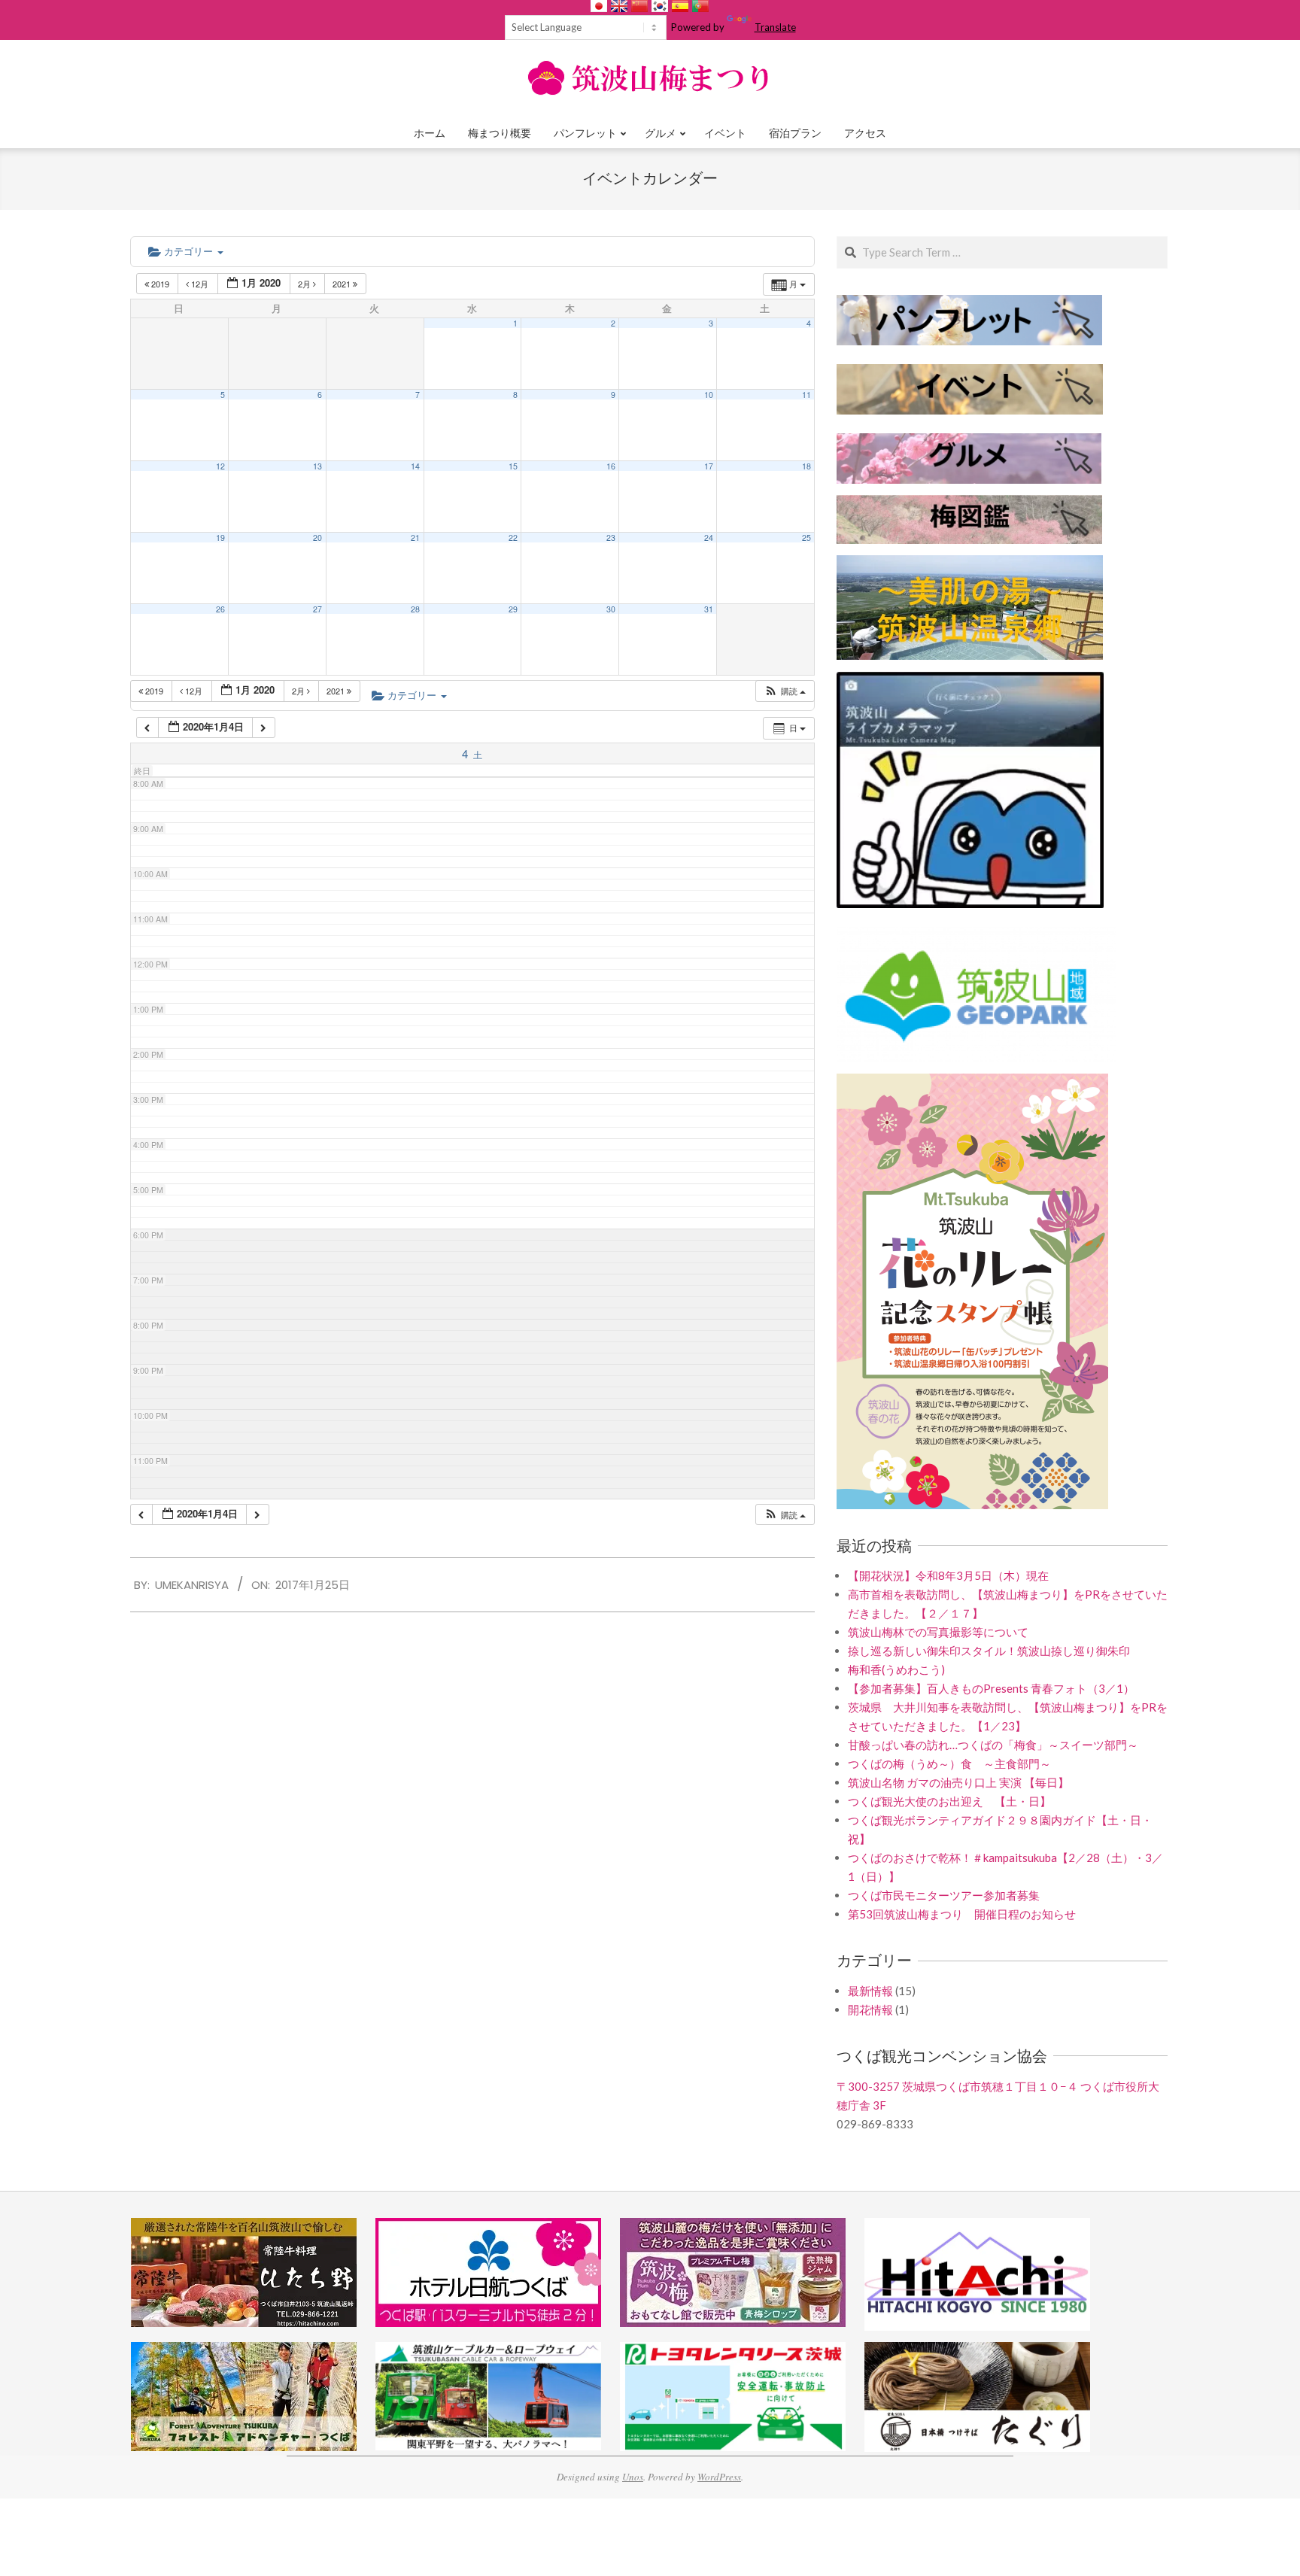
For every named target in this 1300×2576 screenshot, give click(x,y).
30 (611, 609)
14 (415, 466)
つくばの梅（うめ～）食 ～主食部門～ (949, 1763)
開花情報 (870, 2009)
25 (806, 538)
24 (709, 538)
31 (709, 609)
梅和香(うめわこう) (896, 1669)
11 (806, 395)
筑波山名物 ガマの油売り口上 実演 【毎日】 (958, 1782)
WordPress (719, 2477)
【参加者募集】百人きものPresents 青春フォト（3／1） (991, 1688)
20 (317, 538)
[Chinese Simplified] (639, 6)
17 (709, 466)
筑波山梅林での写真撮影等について (938, 1632)
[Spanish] (680, 6)
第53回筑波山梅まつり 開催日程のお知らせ (962, 1914)
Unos (633, 2477)
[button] (785, 691)
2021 (343, 284)
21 (415, 538)
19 (220, 538)
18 (806, 466)
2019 (160, 284)
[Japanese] (599, 6)
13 (317, 466)
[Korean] (660, 6)
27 (317, 609)
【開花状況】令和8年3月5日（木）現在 (948, 1575)
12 (220, 466)
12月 (200, 284)
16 (611, 466)
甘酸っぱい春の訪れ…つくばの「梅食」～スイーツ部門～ (993, 1745)
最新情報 (870, 1991)
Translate (775, 27)
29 (513, 609)
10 (709, 395)
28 (415, 609)
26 (220, 609)
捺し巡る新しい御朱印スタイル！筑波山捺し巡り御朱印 (989, 1651)
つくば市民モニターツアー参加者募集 (944, 1895)
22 (513, 538)
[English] (619, 6)
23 (611, 538)
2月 (305, 284)
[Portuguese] (700, 6)
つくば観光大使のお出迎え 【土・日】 (949, 1801)
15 (513, 466)
